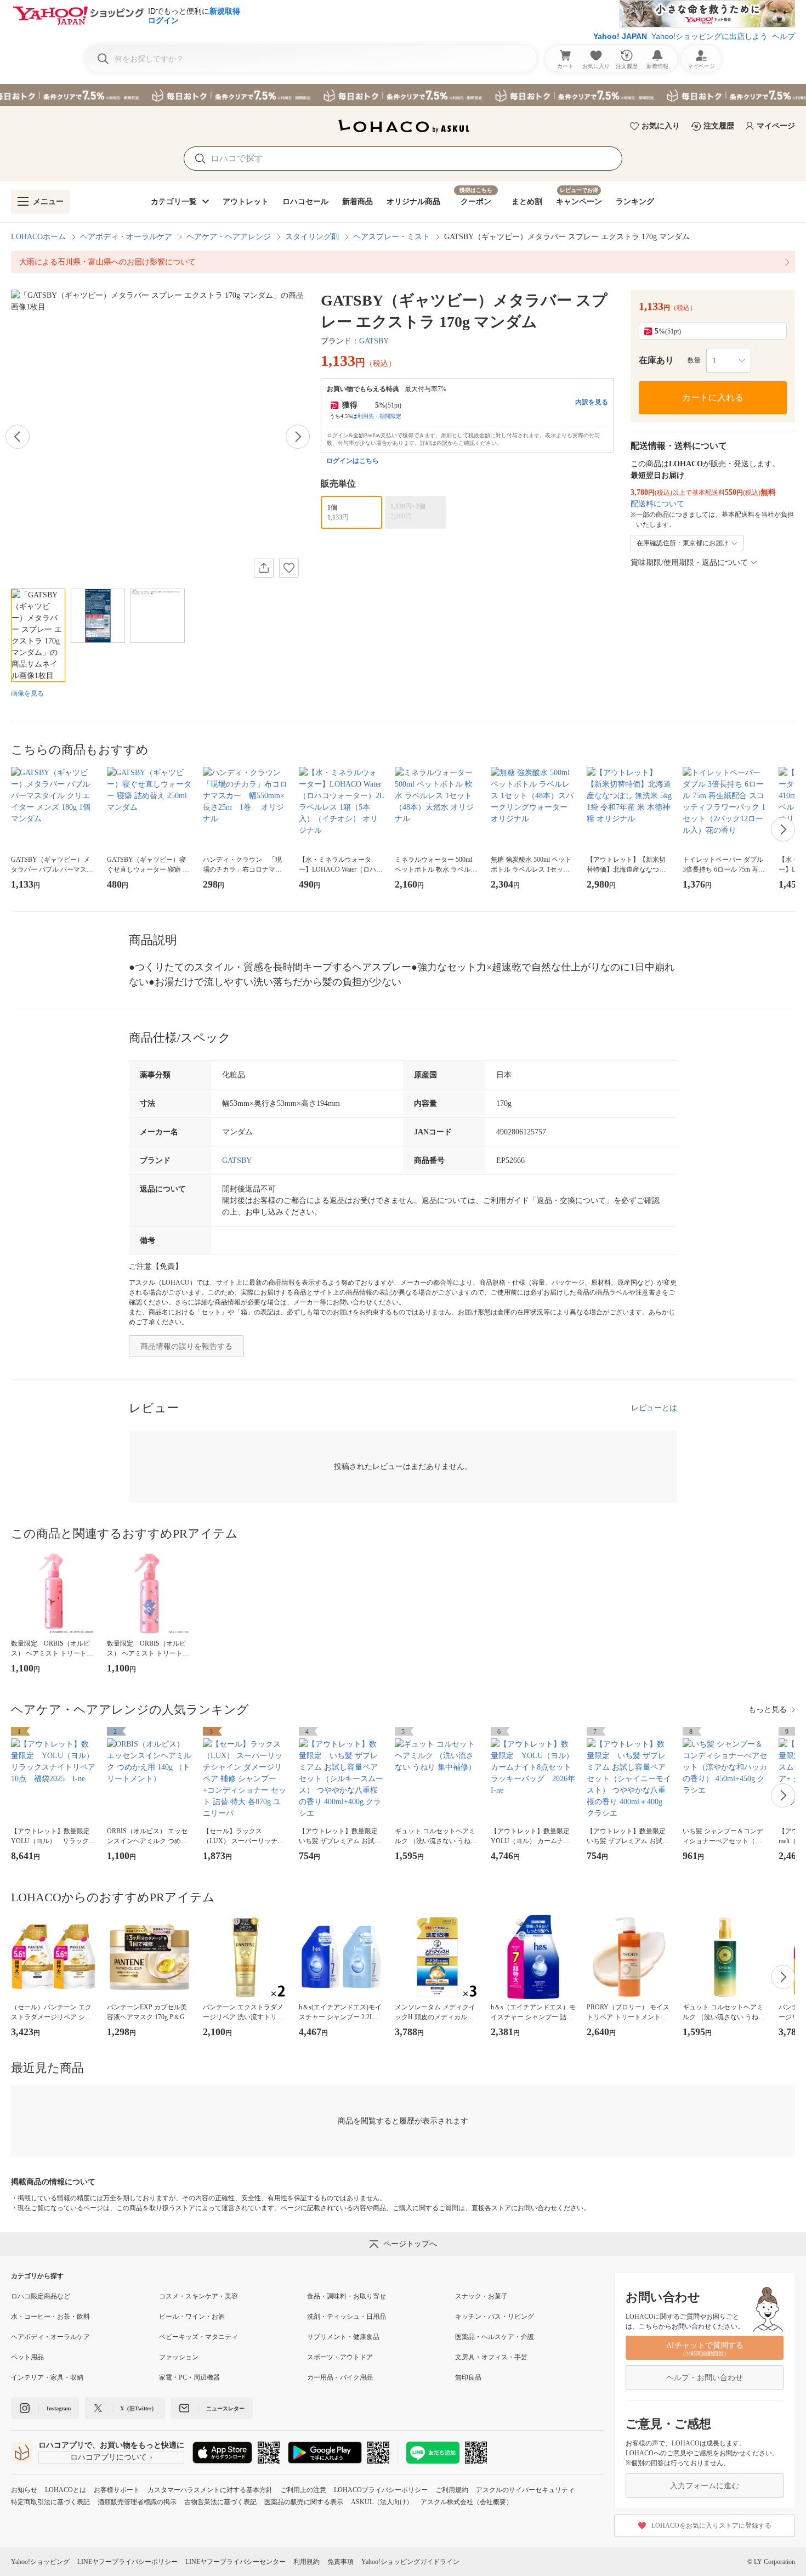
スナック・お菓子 (481, 2296)
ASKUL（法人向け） (382, 2502)
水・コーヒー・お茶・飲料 (50, 2317)
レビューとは (654, 1408)
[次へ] (298, 437)
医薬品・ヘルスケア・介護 (495, 2337)
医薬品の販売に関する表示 (304, 2502)
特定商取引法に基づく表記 (50, 2502)
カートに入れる (713, 397)
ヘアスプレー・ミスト (391, 237)
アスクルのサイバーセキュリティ (525, 2490)
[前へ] (18, 437)
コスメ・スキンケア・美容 (198, 2296)
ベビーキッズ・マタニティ (198, 2337)
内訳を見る (592, 402)
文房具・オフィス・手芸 (491, 2357)
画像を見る (27, 693)
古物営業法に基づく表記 (220, 2502)
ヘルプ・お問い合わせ (705, 2378)
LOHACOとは (66, 2490)
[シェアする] (264, 568)
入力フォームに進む (705, 2486)
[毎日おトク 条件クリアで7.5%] (403, 95)
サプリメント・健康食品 (343, 2337)
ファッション (179, 2357)
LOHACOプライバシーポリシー (381, 2490)
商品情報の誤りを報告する (186, 1346)
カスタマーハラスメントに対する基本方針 (210, 2490)
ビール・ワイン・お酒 (192, 2317)
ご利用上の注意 (303, 2490)
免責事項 (340, 2562)
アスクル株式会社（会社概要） (467, 2502)
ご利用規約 (452, 2490)
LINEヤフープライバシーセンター (235, 2562)
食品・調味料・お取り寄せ (347, 2296)
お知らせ (24, 2490)
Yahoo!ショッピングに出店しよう (709, 36)
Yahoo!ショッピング (40, 2562)
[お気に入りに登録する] (289, 568)
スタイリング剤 (312, 237)
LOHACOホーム (38, 237)
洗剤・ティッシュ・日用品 (347, 2317)
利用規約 (306, 2562)
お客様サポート (117, 2490)
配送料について (657, 504)
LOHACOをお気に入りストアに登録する (711, 2526)
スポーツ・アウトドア (340, 2357)
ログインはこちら (353, 461)
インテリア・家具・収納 (47, 2377)
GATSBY (374, 341)
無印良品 (468, 2377)
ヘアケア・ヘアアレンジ (229, 237)
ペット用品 (27, 2357)
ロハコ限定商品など (41, 2296)
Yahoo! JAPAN (620, 36)
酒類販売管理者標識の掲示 (137, 2502)
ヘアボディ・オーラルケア (126, 237)
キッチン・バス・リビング (495, 2317)
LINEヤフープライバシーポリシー (127, 2562)
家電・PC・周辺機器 (189, 2377)
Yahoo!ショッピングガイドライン (410, 2562)
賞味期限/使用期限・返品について (689, 563)
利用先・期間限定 (379, 416)
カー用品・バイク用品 (340, 2377)
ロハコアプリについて (109, 2457)
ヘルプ (784, 36)
